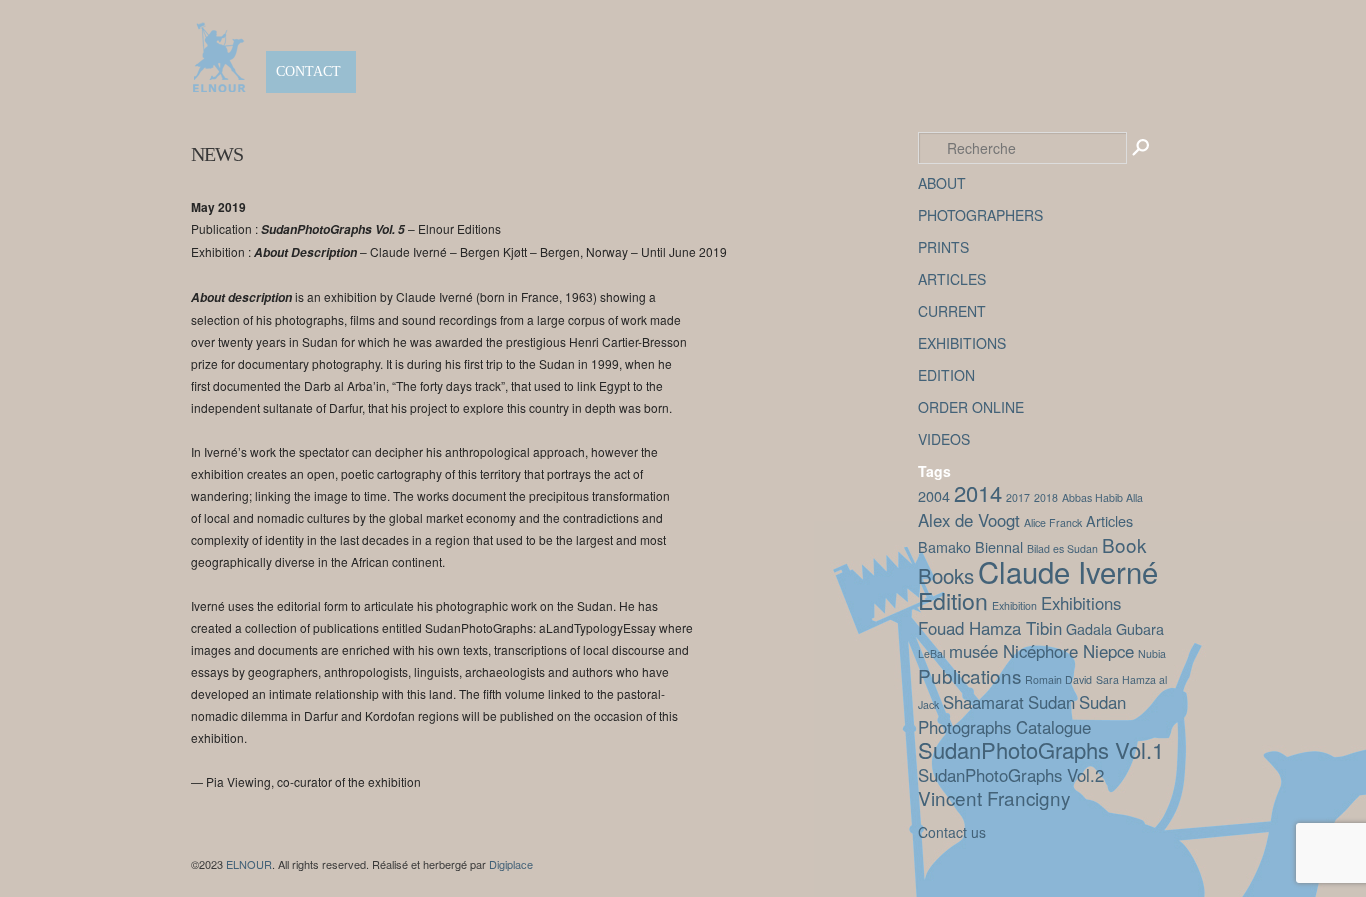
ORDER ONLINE (971, 407)
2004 (934, 495)
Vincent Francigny (994, 797)
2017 (1018, 497)
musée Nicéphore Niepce (1041, 651)
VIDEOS (944, 439)
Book (1124, 544)
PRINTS (943, 247)
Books (946, 575)
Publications (969, 675)
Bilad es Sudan (1062, 548)
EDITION (946, 375)
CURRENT (952, 311)
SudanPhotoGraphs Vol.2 (1011, 775)
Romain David (1058, 679)
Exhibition (1014, 605)
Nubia (1152, 653)
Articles (1109, 520)
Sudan (1051, 702)
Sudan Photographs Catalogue (1022, 714)
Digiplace (511, 864)
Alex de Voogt (969, 520)
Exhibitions (1081, 603)
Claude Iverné (1068, 571)
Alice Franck (1053, 522)
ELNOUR (249, 864)
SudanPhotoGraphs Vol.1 (1041, 749)
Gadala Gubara (1115, 628)
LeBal (931, 653)
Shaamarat (983, 702)
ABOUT (942, 183)
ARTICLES (952, 279)
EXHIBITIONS (962, 343)
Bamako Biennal (970, 546)
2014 (978, 492)
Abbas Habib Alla (1102, 497)
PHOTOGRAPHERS (980, 215)
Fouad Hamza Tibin (990, 628)
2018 (1046, 497)
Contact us (952, 832)
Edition (953, 600)
